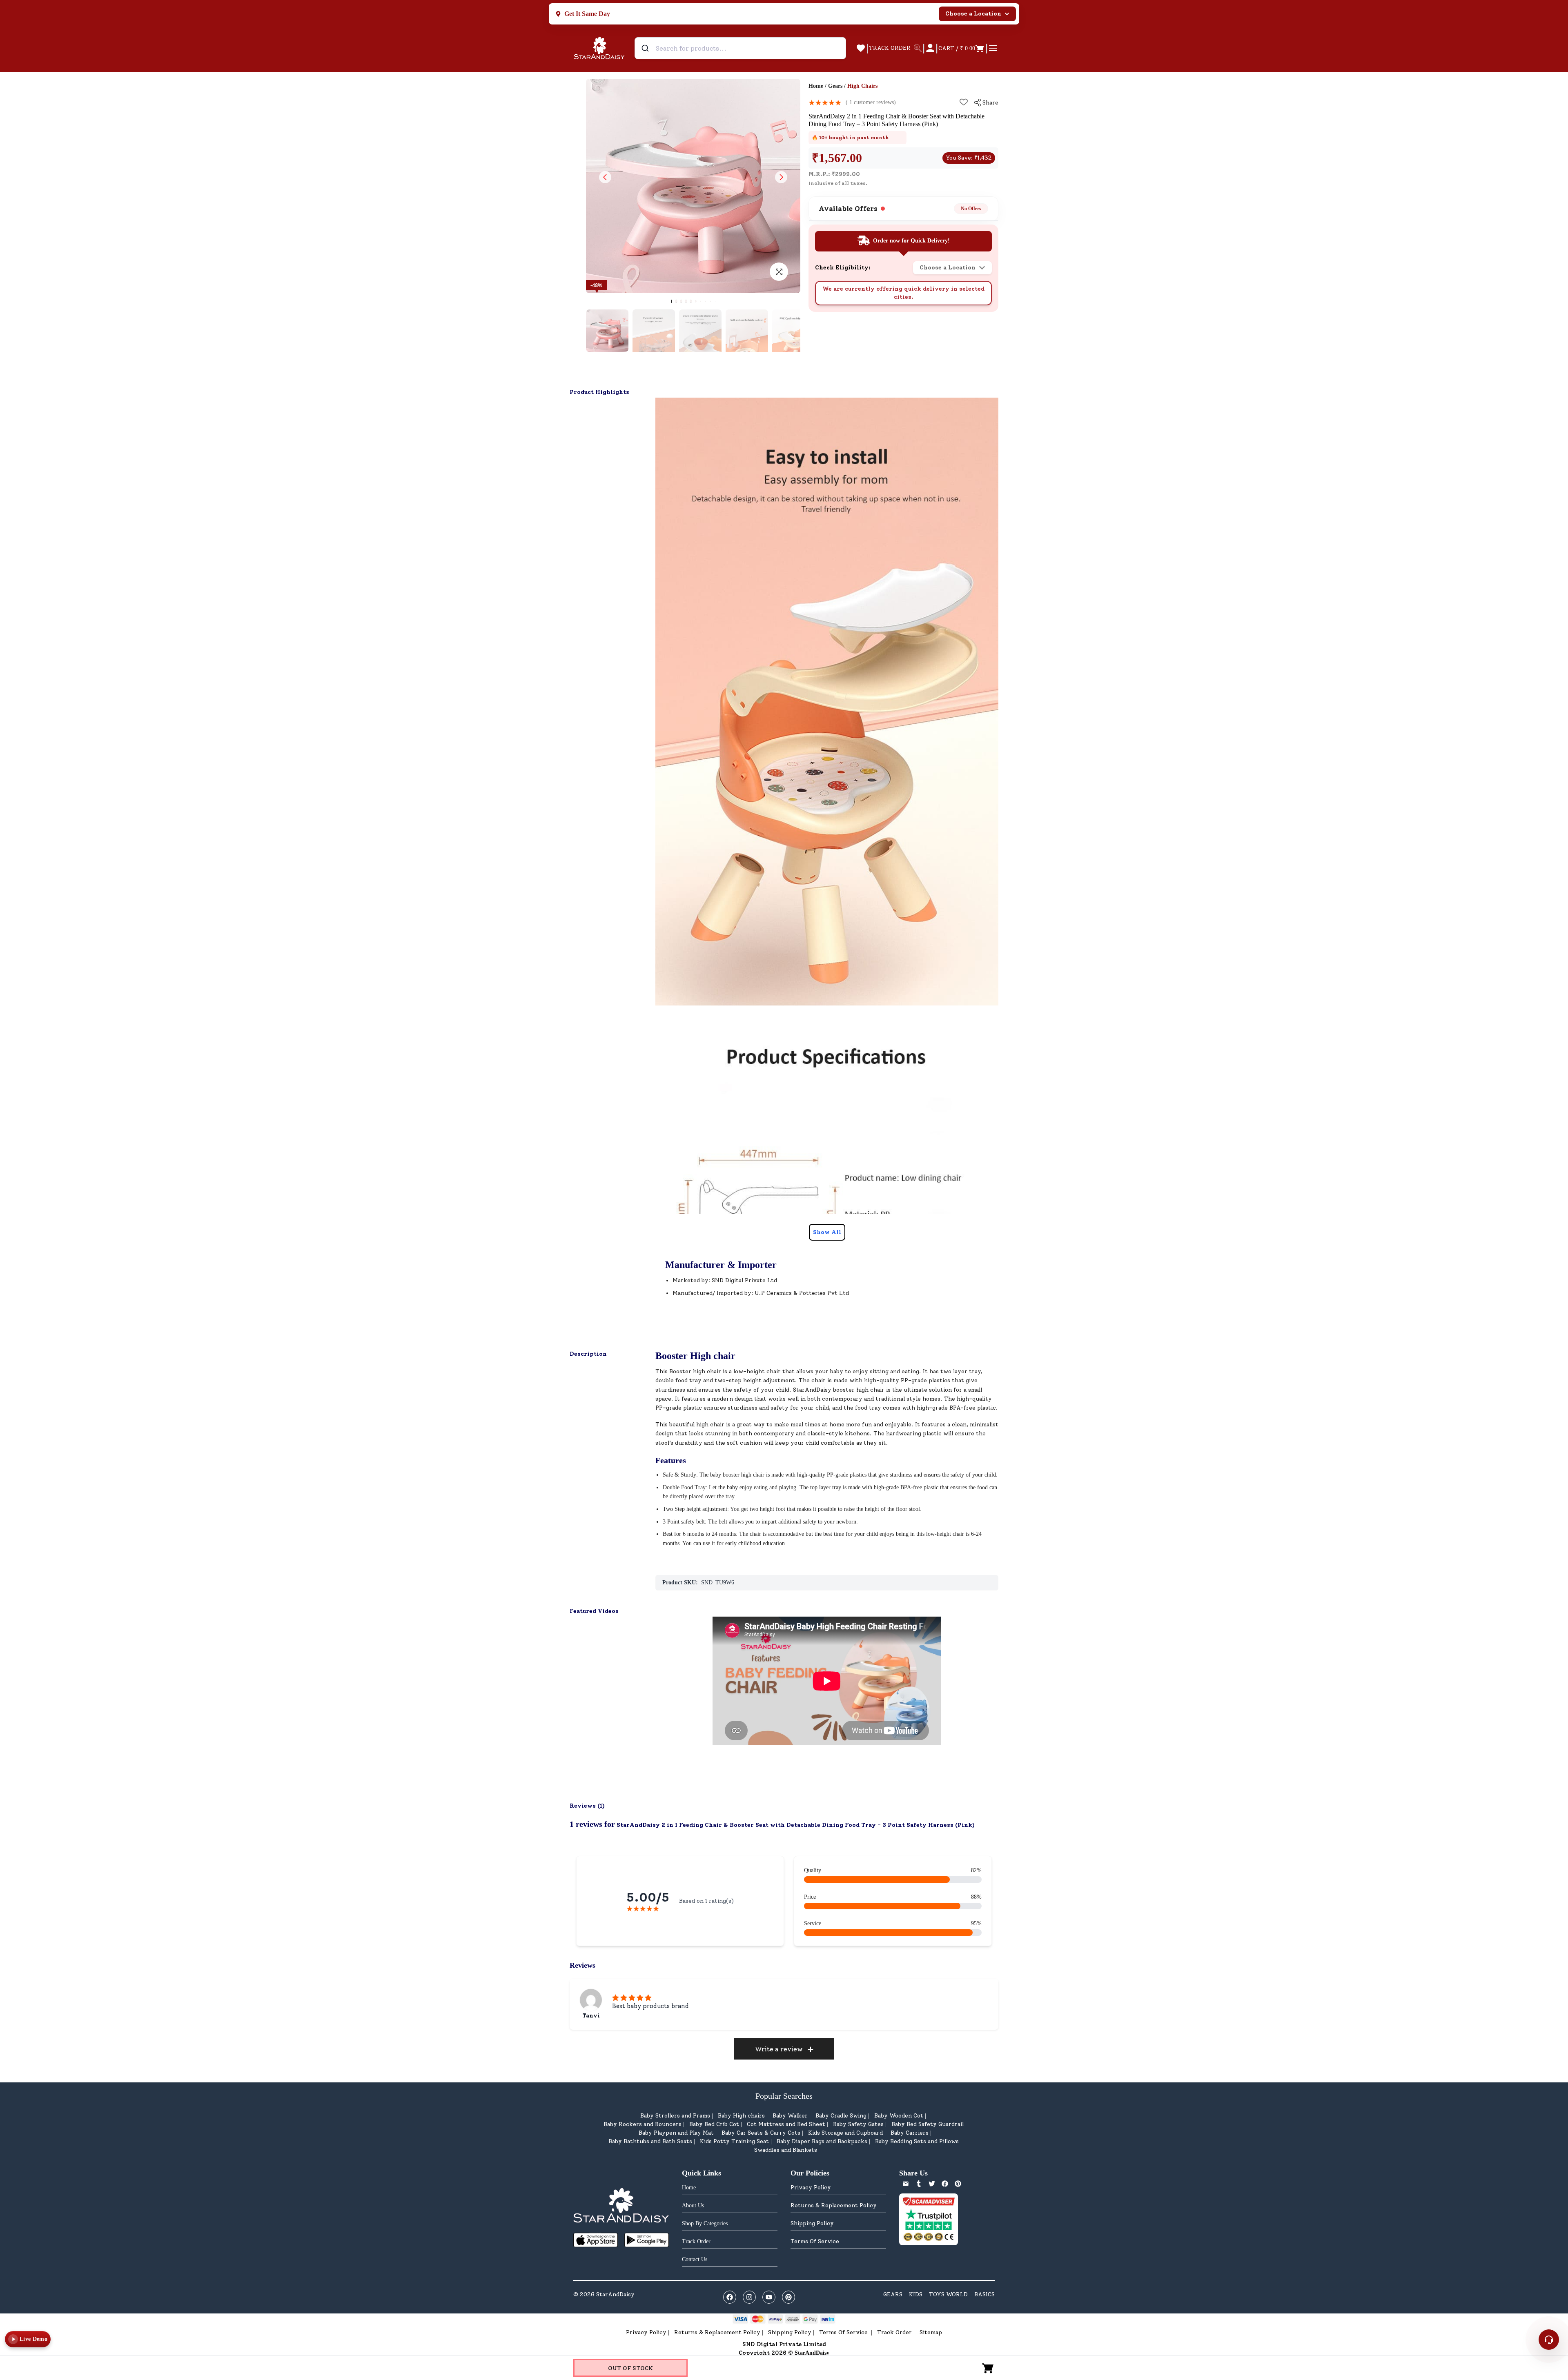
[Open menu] (993, 48)
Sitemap (931, 2332)
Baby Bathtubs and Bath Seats (650, 2141)
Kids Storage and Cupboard (845, 2133)
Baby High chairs (741, 2116)
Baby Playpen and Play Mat (676, 2133)
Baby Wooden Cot (899, 2116)
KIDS (916, 2294)
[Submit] (646, 48)
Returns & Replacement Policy (834, 2205)
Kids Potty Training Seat (734, 2141)
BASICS (984, 2294)
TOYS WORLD (948, 2294)
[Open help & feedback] (1549, 2340)
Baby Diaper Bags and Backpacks (822, 2141)
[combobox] (740, 48)
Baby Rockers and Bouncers (643, 2124)
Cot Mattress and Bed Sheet (786, 2124)
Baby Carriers (910, 2133)
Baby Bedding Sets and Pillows (917, 2141)
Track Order (894, 2332)
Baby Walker (790, 2116)
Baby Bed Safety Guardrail (928, 2124)
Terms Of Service (815, 2241)
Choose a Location (973, 14)
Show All (827, 1232)
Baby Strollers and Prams (675, 2116)
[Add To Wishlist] (964, 102)
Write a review (779, 2049)
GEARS (893, 2294)
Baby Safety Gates (858, 2124)
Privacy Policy (811, 2188)
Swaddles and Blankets (786, 2150)
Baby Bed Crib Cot (714, 2124)
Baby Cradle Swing (841, 2116)
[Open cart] (988, 2368)
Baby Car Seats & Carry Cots (761, 2133)
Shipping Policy (812, 2223)
